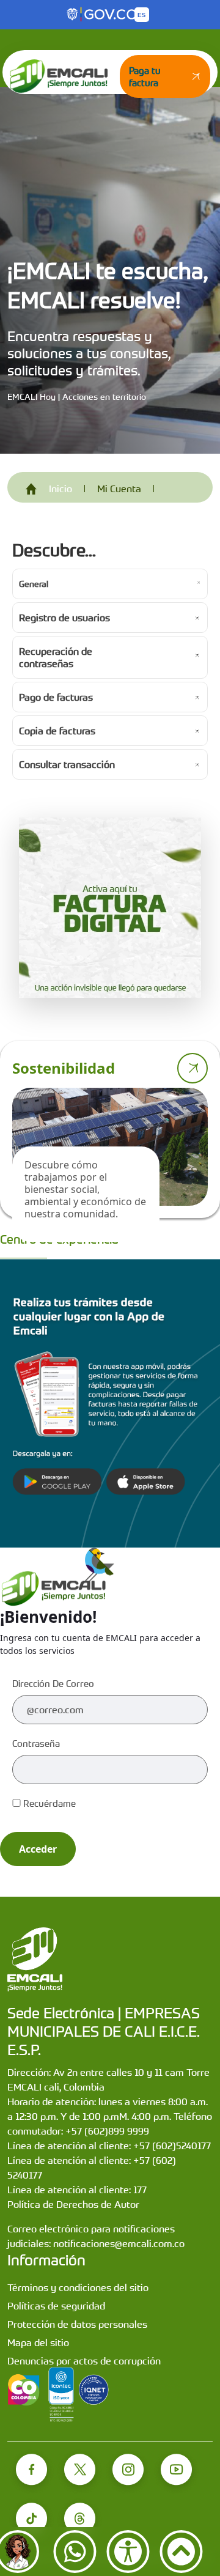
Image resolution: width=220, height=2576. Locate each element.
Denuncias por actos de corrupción (84, 2361)
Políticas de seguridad (56, 2306)
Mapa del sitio (38, 2342)
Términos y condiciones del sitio (78, 2287)
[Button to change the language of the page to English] (142, 15)
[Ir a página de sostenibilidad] (193, 1068)
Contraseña (36, 1743)
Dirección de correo (53, 1683)
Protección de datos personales (77, 2324)
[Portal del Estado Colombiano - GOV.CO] (103, 15)
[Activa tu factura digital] (110, 908)
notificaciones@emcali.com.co (119, 2243)
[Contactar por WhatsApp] (75, 2552)
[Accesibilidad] (128, 2552)
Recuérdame (48, 1803)
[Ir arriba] (181, 2552)
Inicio (61, 489)
